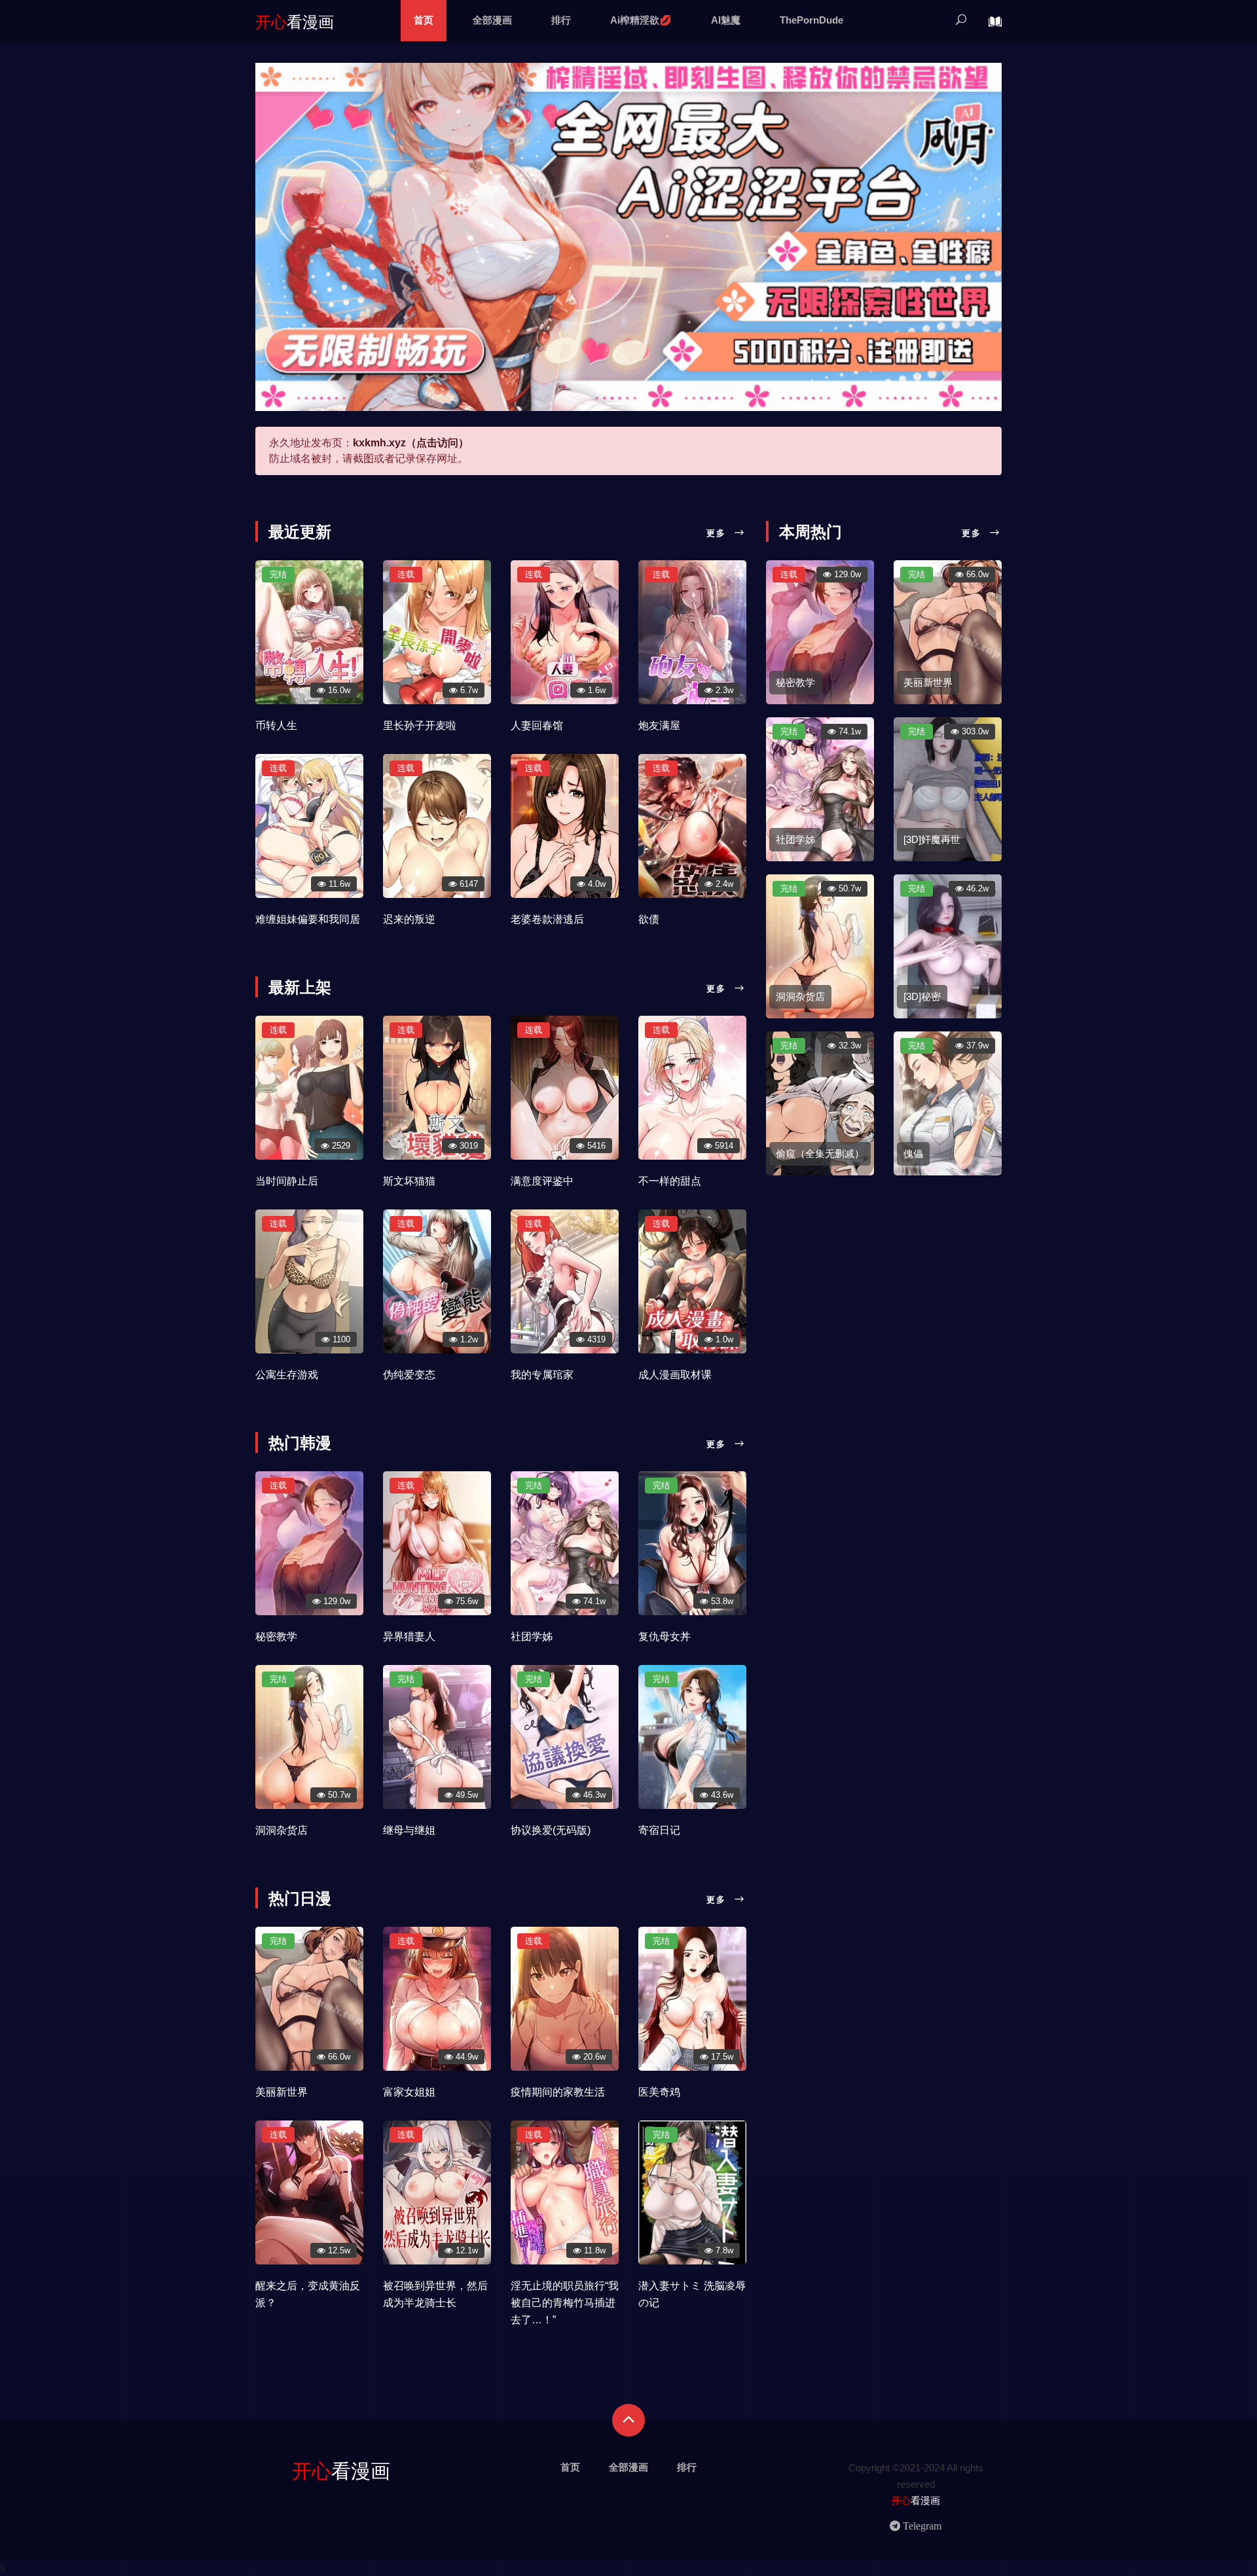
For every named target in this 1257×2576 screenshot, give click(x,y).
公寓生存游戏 (287, 1375)
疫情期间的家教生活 (558, 2092)
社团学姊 (532, 1637)
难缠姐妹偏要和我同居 (308, 919)
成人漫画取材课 (675, 1375)
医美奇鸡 (659, 2092)
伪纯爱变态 (409, 1375)
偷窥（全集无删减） (820, 1154)
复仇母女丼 (665, 1637)
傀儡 (913, 1154)
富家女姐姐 (409, 2092)
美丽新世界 (282, 2092)
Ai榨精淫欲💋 (641, 20)
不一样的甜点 (670, 1181)
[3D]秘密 (922, 996)
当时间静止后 (287, 1181)
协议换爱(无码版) (551, 1830)
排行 (561, 20)
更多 (718, 533)
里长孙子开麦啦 (420, 725)
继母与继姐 (409, 1830)
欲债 (649, 919)
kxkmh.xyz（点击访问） (411, 443)
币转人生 (276, 725)
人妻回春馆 (537, 725)
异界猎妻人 (409, 1637)
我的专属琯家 (542, 1375)
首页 (424, 20)
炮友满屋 (659, 725)
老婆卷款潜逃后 (547, 919)
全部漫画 (492, 20)
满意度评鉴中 (542, 1181)
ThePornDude (811, 20)
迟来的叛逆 (409, 919)
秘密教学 (276, 1637)
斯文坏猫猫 (409, 1181)
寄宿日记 (659, 1830)
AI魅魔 (726, 20)
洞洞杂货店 (282, 1830)
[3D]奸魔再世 (932, 839)
